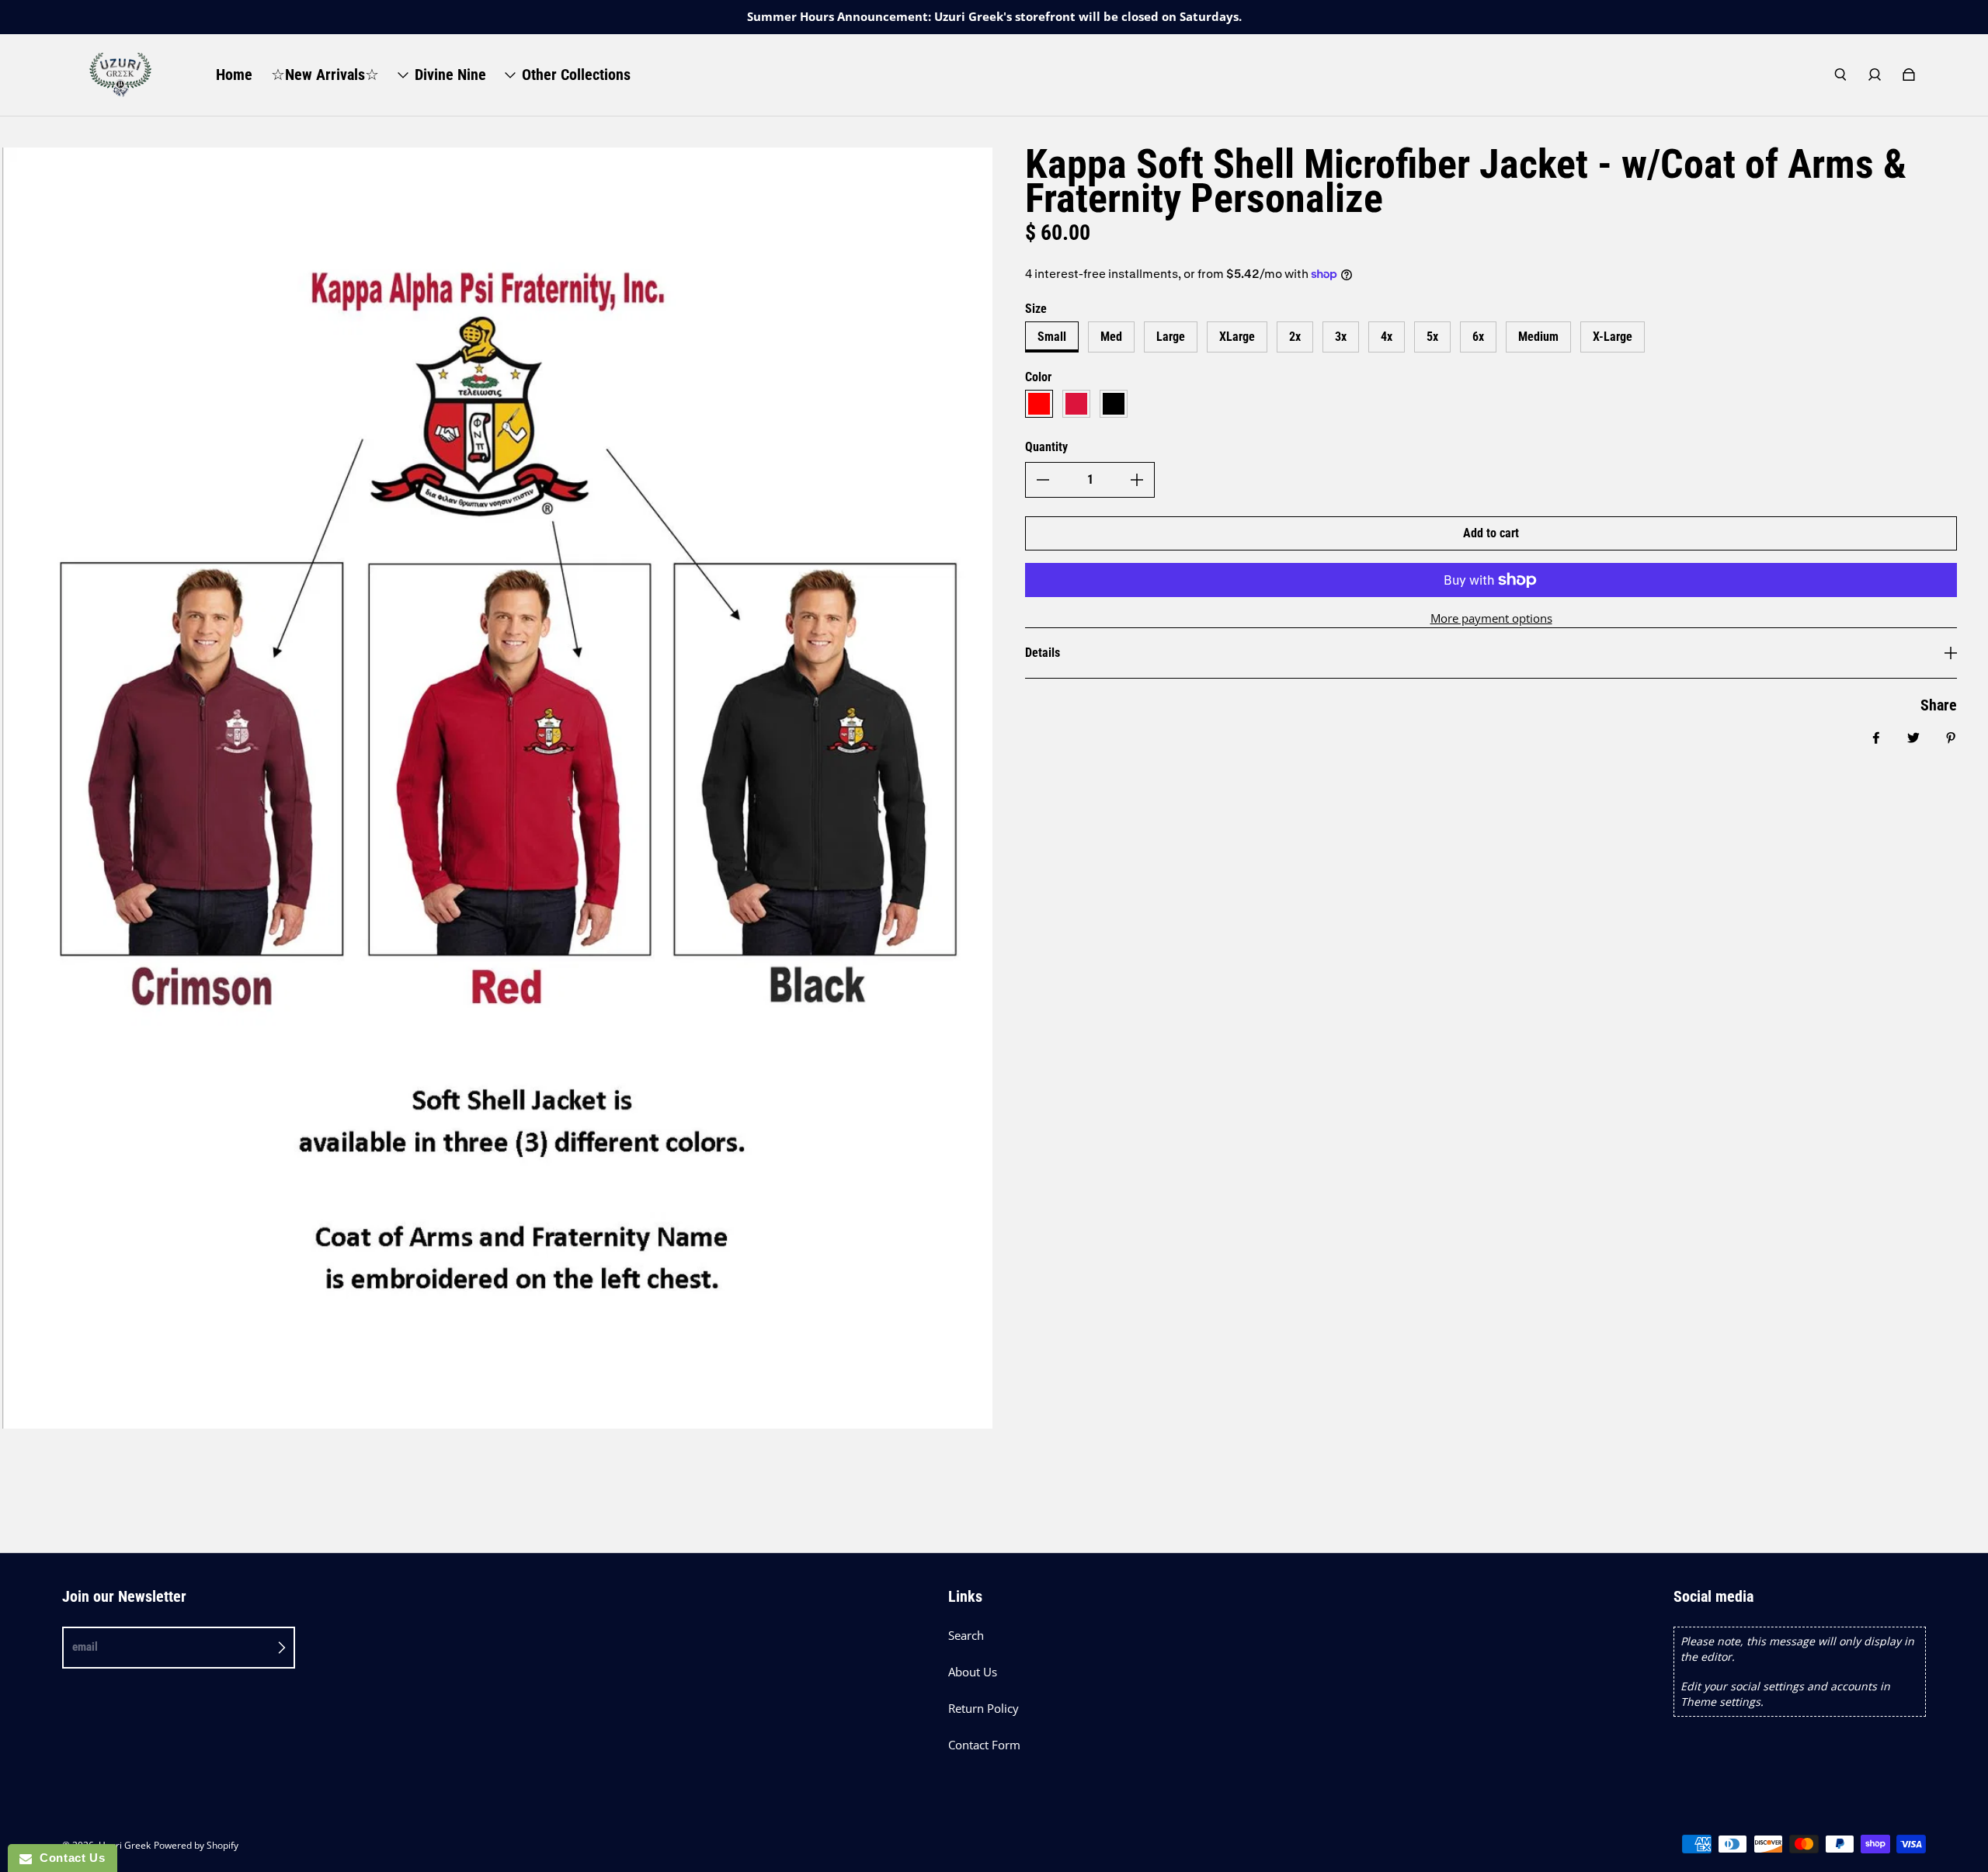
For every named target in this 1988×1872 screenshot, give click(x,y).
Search (966, 1636)
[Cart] (1909, 75)
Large (1171, 337)
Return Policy (984, 1709)
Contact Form (984, 1745)
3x (1341, 337)
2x (1295, 337)
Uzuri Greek (125, 1845)
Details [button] (1043, 653)
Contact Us (68, 1858)
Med (1111, 337)
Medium (1538, 337)
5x (1432, 337)
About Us (973, 1672)
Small (1052, 337)
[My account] (1875, 75)
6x (1478, 337)
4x (1387, 337)
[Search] (1840, 75)
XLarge (1237, 337)
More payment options (1491, 618)
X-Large (1613, 337)
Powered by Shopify (196, 1845)
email (85, 1647)
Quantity (1046, 447)
